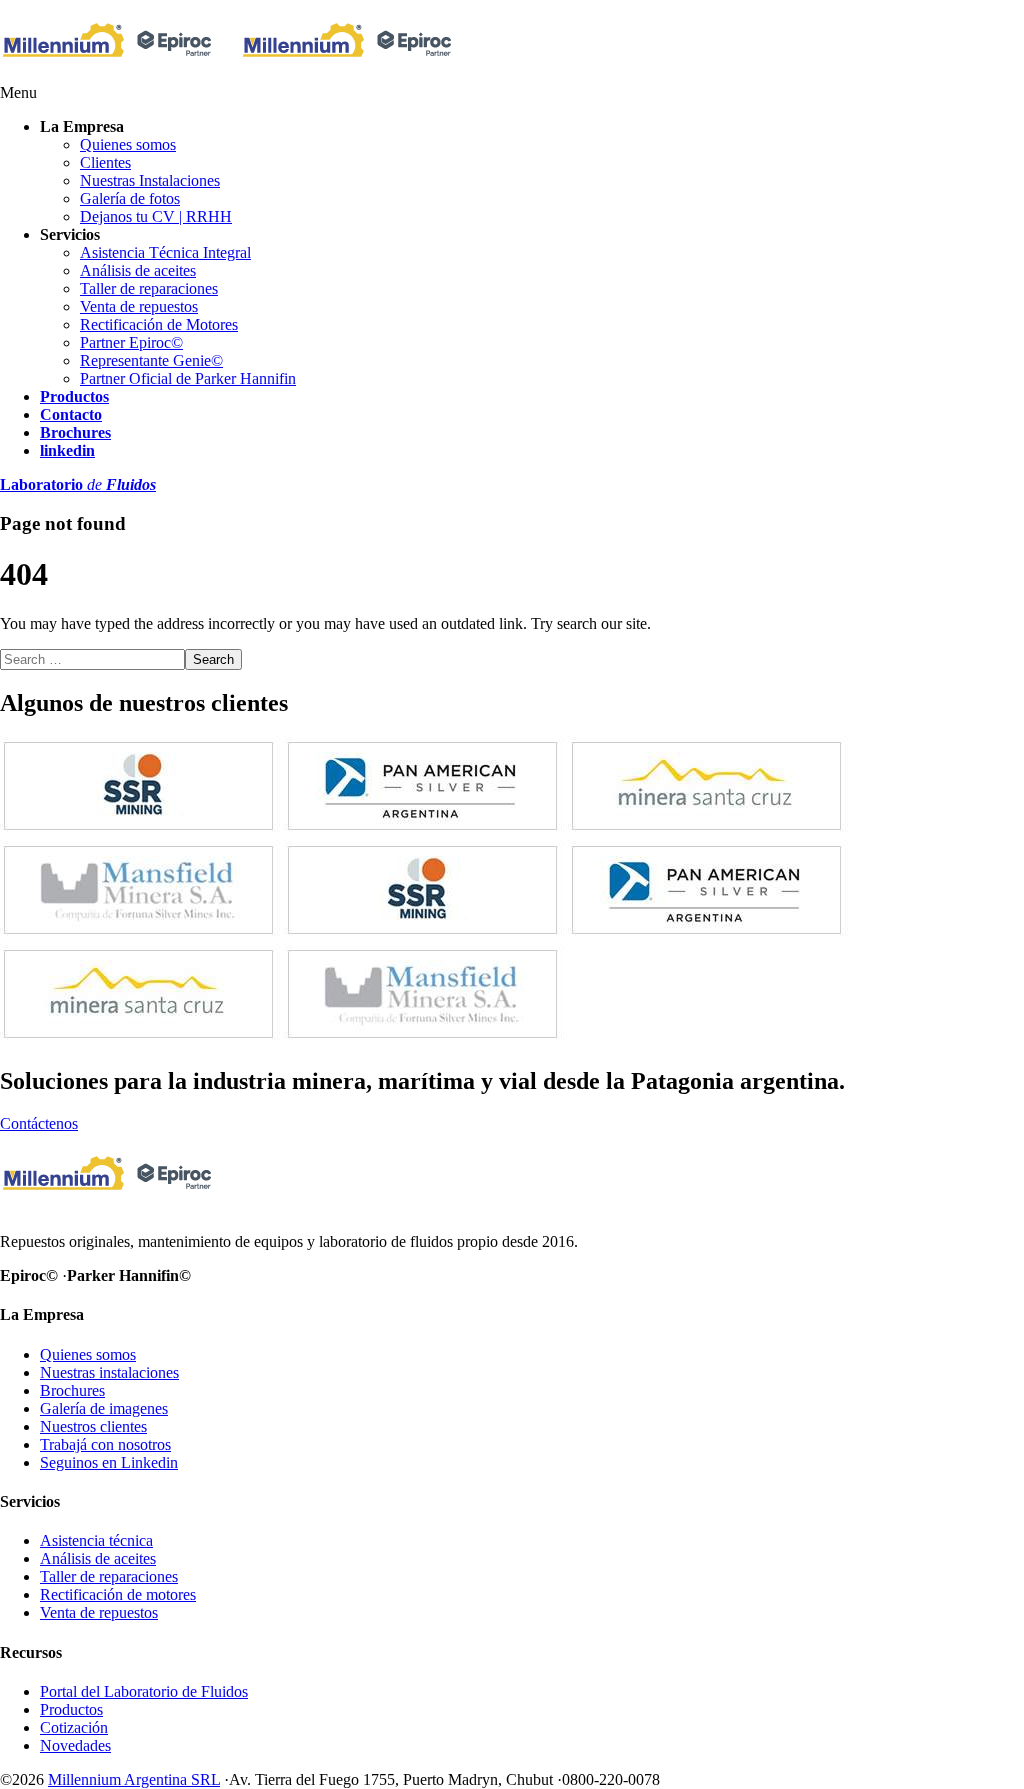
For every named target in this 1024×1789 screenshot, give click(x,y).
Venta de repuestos (139, 306)
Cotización (74, 1727)
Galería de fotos (130, 198)
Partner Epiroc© (131, 342)
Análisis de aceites (138, 270)
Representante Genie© (151, 360)
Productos (71, 1709)
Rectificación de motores (118, 1594)
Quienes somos (128, 144)
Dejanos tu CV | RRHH (156, 216)
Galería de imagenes (104, 1408)
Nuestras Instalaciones (150, 180)
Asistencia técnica (96, 1540)
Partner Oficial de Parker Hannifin (188, 378)
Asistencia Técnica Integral (165, 252)
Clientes (105, 162)
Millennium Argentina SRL (134, 1779)
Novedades (75, 1745)
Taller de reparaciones (149, 288)
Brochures (72, 1390)
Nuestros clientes (93, 1426)
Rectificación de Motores (159, 324)
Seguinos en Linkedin (109, 1462)
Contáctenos (39, 1123)
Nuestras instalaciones (109, 1372)
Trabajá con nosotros (105, 1444)
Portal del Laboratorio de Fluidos (144, 1691)
